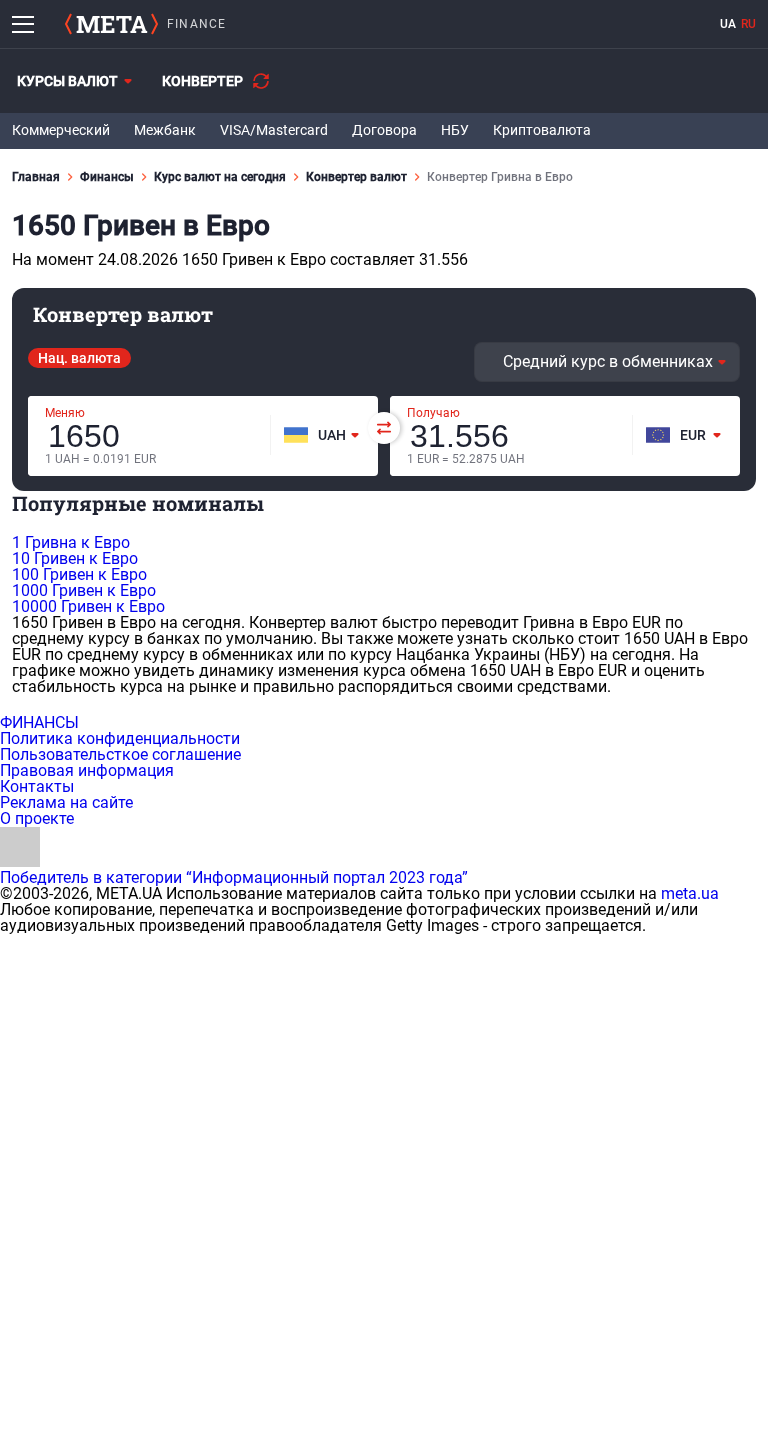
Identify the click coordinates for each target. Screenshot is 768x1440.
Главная (36, 177)
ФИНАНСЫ (39, 722)
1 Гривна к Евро (71, 542)
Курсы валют (67, 81)
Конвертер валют (356, 177)
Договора (384, 130)
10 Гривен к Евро (75, 558)
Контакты (37, 786)
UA (728, 24)
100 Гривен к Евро (79, 574)
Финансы (107, 177)
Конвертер (202, 81)
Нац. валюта (79, 358)
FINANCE (196, 24)
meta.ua (690, 893)
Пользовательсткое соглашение (120, 754)
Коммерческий (61, 130)
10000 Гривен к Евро (88, 606)
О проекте (37, 818)
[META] (111, 24)
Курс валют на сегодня (220, 177)
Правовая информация (87, 770)
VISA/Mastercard (274, 130)
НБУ (455, 130)
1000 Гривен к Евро (84, 590)
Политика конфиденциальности (120, 738)
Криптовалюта (542, 130)
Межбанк (165, 130)
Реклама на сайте (66, 802)
